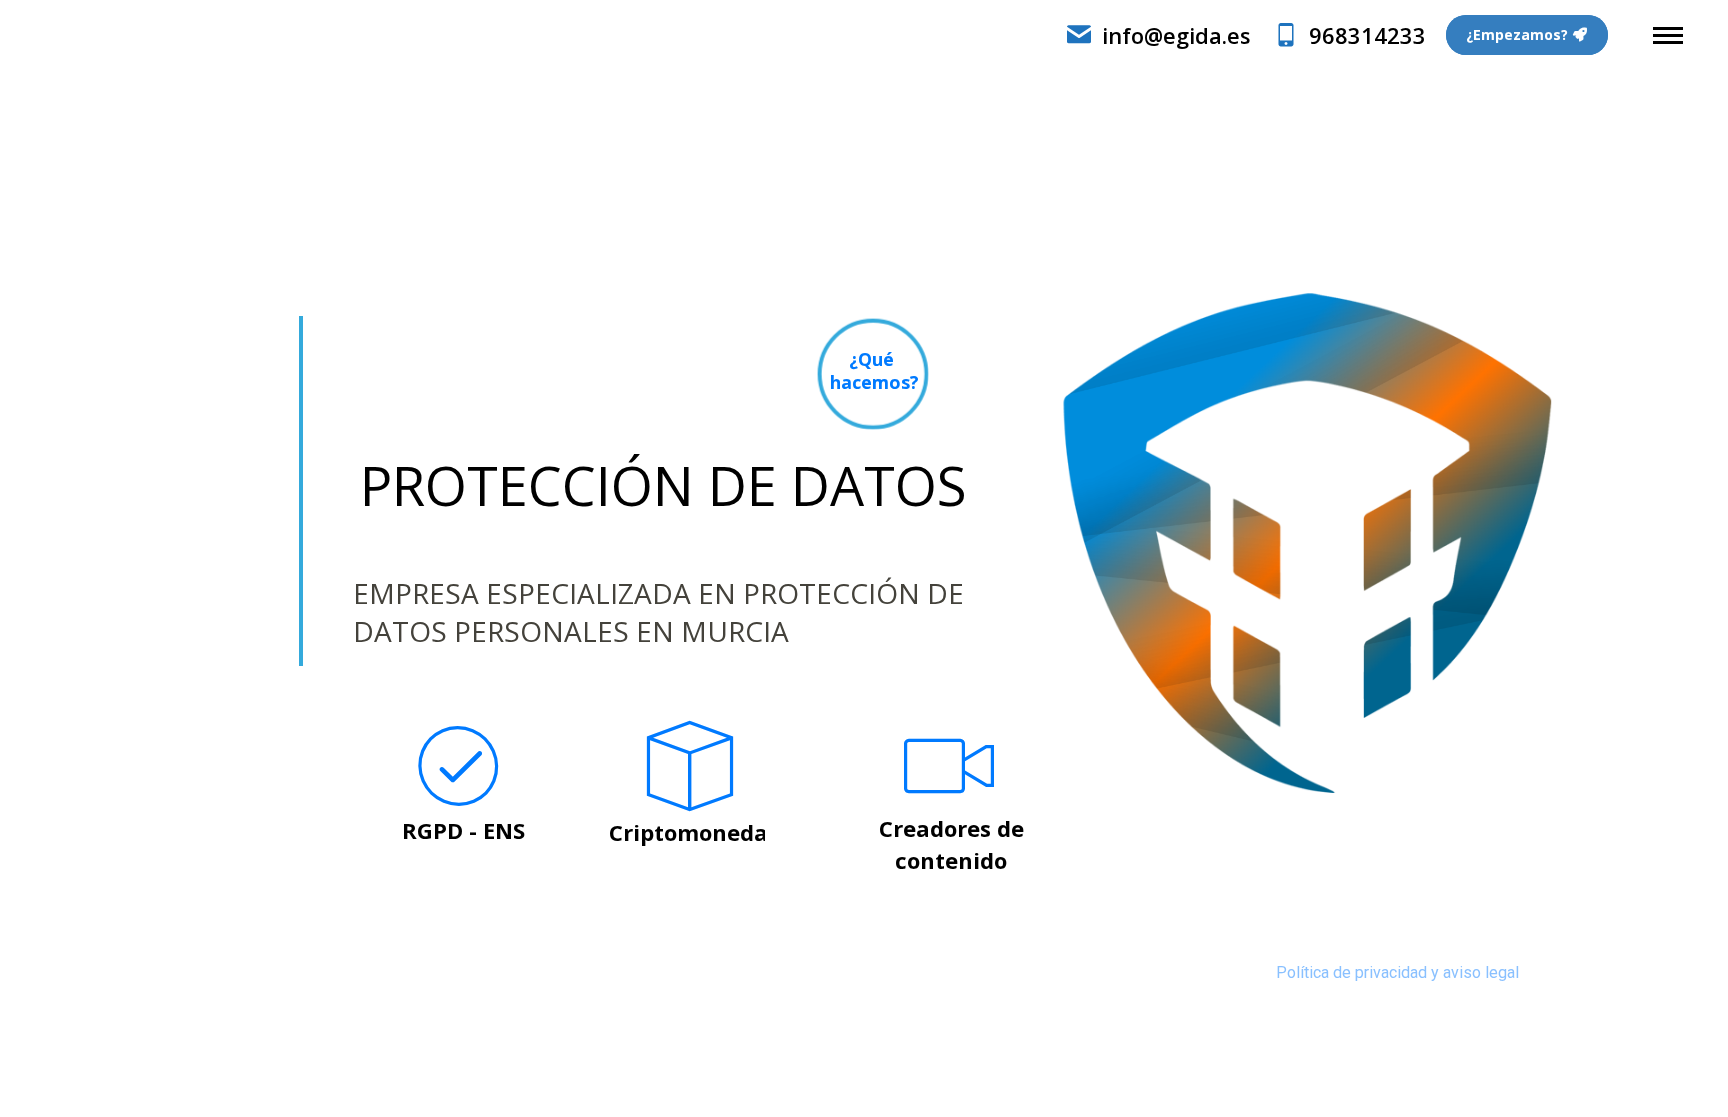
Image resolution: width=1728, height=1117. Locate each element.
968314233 (1367, 35)
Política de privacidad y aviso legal (1397, 972)
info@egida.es (1176, 35)
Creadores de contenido (951, 844)
